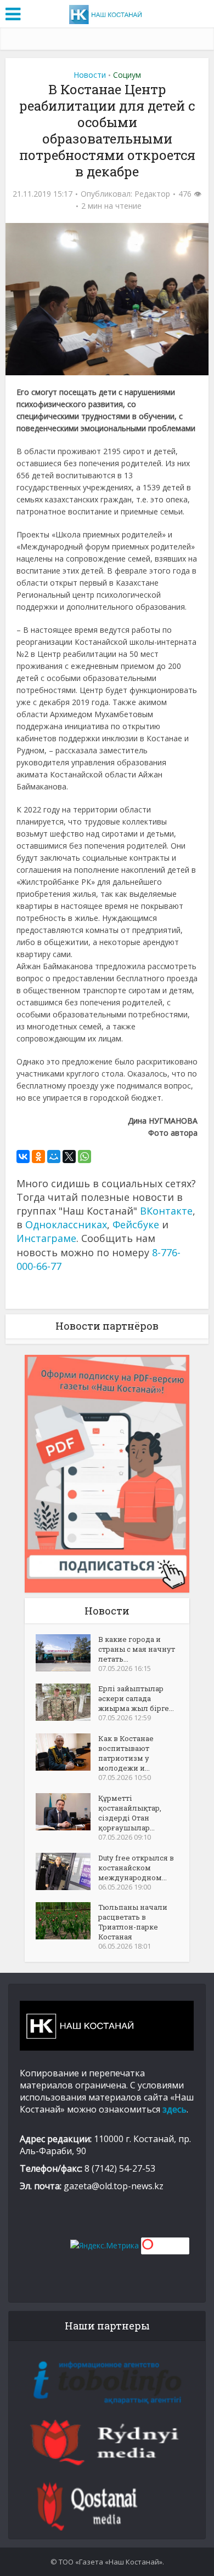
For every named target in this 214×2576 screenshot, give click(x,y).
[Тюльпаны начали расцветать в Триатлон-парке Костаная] (67, 1921)
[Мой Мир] (54, 1157)
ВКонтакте (166, 1211)
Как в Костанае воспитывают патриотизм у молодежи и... (126, 1753)
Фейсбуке (136, 1224)
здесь (174, 2109)
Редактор (152, 194)
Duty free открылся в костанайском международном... (136, 1868)
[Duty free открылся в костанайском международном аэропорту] (67, 1871)
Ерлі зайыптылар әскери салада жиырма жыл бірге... (136, 1698)
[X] (69, 1157)
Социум (127, 75)
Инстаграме (46, 1238)
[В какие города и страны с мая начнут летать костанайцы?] (67, 1653)
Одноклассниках (66, 1224)
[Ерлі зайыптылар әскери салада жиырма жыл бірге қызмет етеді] (67, 1702)
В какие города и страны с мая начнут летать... (137, 1649)
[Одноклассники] (38, 1157)
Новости (90, 75)
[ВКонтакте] (23, 1157)
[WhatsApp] (85, 1157)
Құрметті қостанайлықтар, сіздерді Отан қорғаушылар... (130, 1813)
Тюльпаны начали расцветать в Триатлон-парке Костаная (133, 1922)
